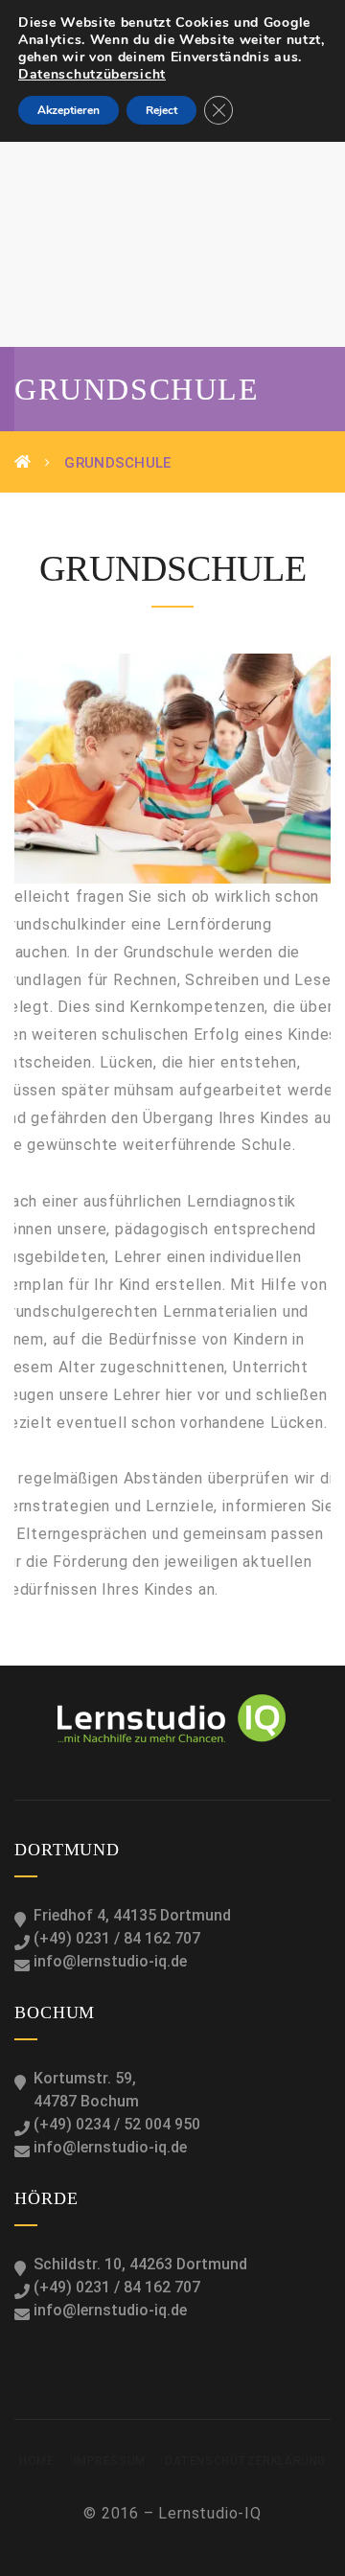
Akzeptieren (69, 110)
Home (36, 2461)
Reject (161, 110)
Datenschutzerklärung (245, 2461)
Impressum (110, 2461)
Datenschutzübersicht (92, 74)
